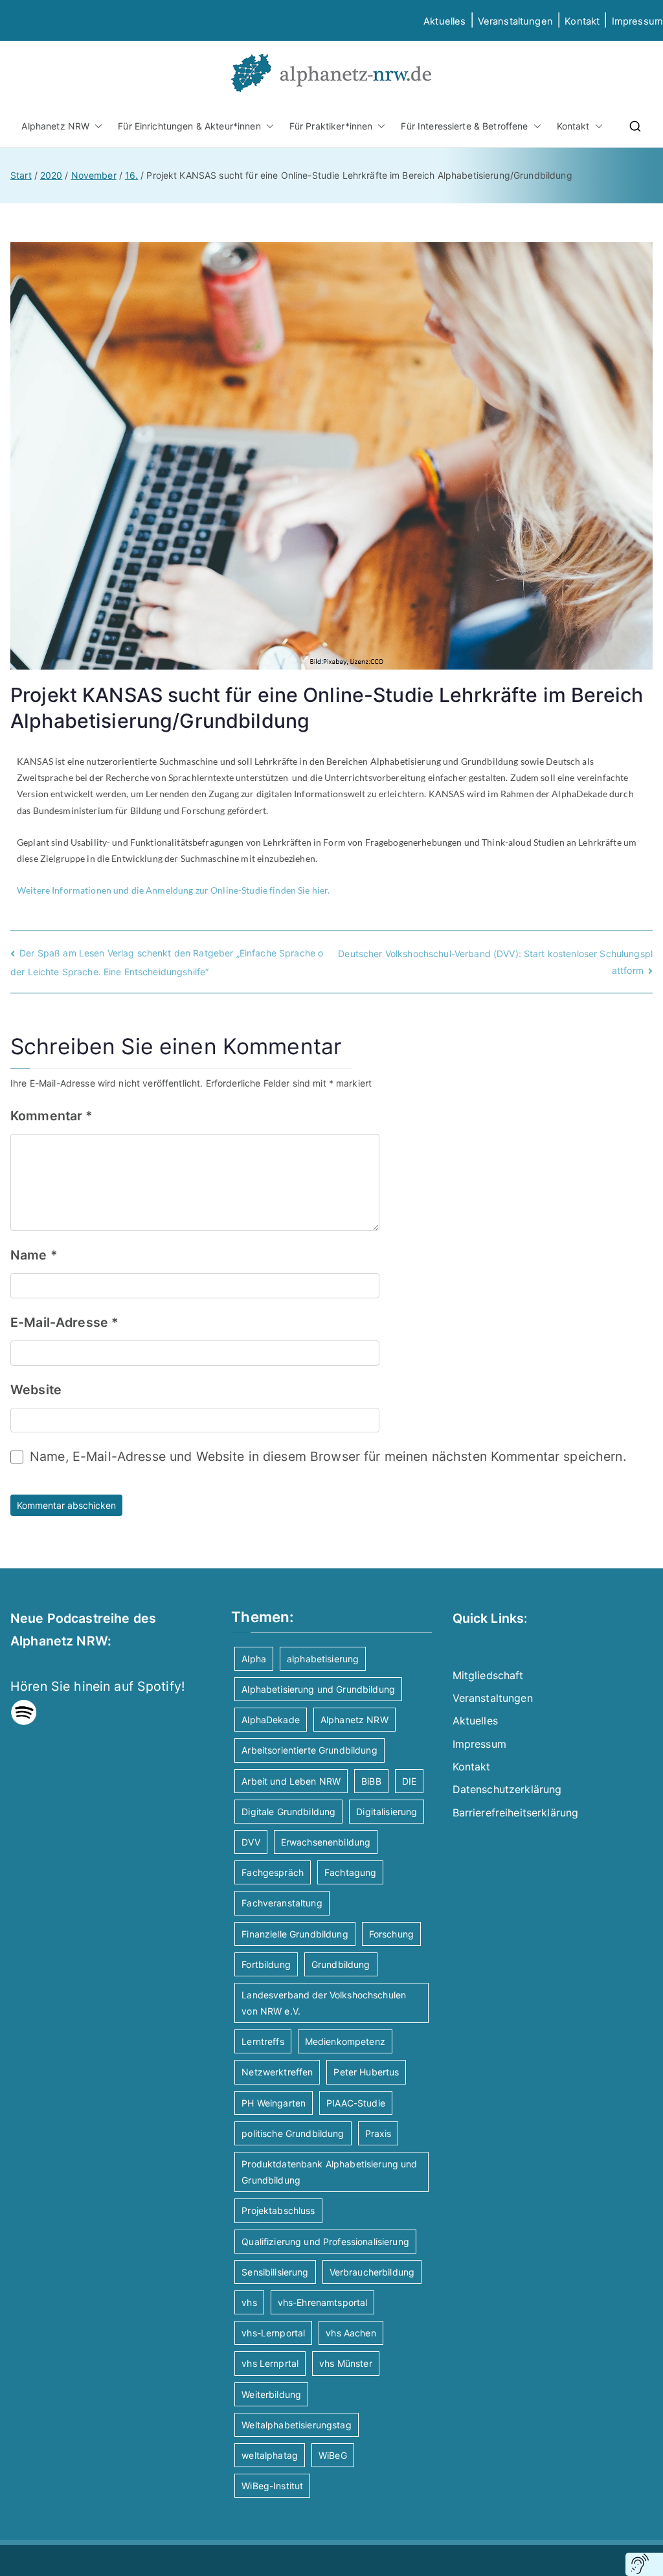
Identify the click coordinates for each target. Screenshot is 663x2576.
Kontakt (582, 21)
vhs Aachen (351, 2333)
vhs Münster (346, 2363)
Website (36, 1390)
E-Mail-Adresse (64, 1322)
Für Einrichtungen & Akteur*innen (189, 126)
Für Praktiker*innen (331, 126)
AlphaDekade (271, 1720)
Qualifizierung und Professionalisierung (325, 2242)
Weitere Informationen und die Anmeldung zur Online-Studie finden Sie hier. (173, 890)
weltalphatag (270, 2455)
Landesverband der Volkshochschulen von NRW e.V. (324, 2003)
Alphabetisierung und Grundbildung (318, 1689)
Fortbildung (266, 1964)
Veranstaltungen (515, 21)
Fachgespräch (273, 1872)
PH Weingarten (274, 2103)
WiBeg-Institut (272, 2486)
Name (34, 1255)
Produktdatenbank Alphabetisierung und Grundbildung (329, 2172)
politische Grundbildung (293, 2133)
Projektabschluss (278, 2210)
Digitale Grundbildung (288, 1812)
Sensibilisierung (275, 2272)
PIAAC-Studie (356, 2103)
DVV (251, 1842)
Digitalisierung (387, 1812)
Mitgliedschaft (488, 1675)
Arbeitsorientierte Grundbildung (309, 1750)
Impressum (479, 1744)
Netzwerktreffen (277, 2072)
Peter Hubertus (366, 2072)
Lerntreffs (263, 2041)
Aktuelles (444, 21)
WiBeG (333, 2455)
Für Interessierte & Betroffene (464, 126)
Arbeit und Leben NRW (291, 1781)
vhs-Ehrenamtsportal (323, 2302)
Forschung (391, 1934)
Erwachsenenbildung (326, 1842)
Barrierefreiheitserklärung (516, 1813)
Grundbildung (341, 1964)
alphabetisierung (323, 1659)
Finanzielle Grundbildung (295, 1934)
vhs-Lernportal (273, 2333)
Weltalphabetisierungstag (296, 2425)
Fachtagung (350, 1872)
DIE (409, 1781)
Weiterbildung (271, 2394)
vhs (249, 2302)
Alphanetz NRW (55, 126)
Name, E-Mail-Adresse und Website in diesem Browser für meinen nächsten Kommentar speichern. (328, 1456)
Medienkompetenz (345, 2041)
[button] (96, 126)
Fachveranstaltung (282, 1903)
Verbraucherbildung (372, 2272)
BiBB (371, 1781)
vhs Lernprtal (270, 2363)
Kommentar (52, 1116)
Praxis (378, 2133)
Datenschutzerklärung (507, 1789)
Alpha (254, 1659)
